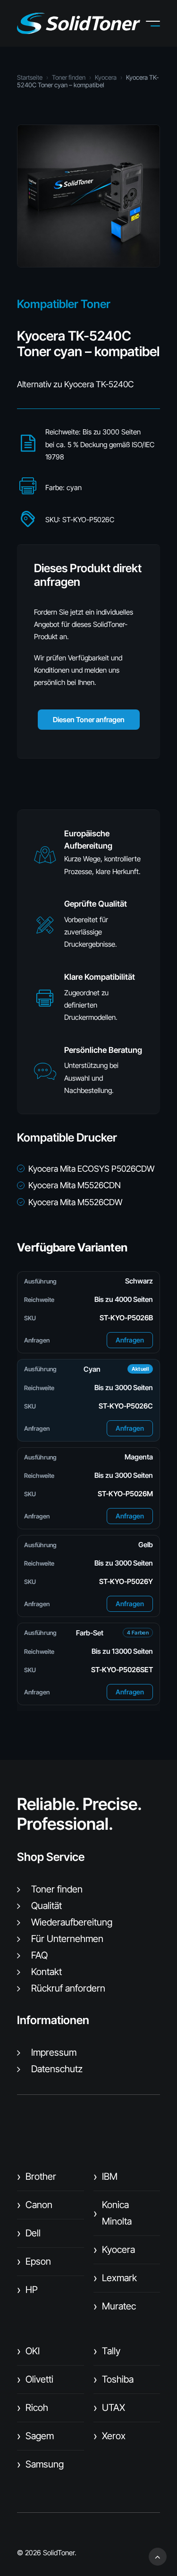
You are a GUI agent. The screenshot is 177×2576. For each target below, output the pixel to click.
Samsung (40, 2464)
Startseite (30, 77)
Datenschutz (57, 2069)
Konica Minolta (113, 2213)
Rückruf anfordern (68, 1988)
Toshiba (114, 2379)
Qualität (46, 1906)
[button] (160, 24)
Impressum (54, 2052)
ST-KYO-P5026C (126, 1406)
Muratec (115, 2306)
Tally (107, 2351)
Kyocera (106, 77)
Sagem (35, 2436)
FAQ (39, 1955)
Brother (37, 2176)
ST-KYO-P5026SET (122, 1670)
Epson (34, 2261)
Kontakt (46, 1972)
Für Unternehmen (67, 1939)
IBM (105, 2176)
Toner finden (69, 77)
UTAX (109, 2408)
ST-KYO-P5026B (126, 1318)
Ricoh (33, 2408)
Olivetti (35, 2379)
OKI (28, 2351)
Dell (29, 2233)
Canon (35, 2205)
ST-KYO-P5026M (125, 1494)
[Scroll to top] (158, 2556)
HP (27, 2290)
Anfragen (130, 1340)
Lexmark (115, 2278)
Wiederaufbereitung (72, 1922)
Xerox (110, 2436)
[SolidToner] (79, 23)
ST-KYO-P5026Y (126, 1581)
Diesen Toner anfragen (89, 720)
